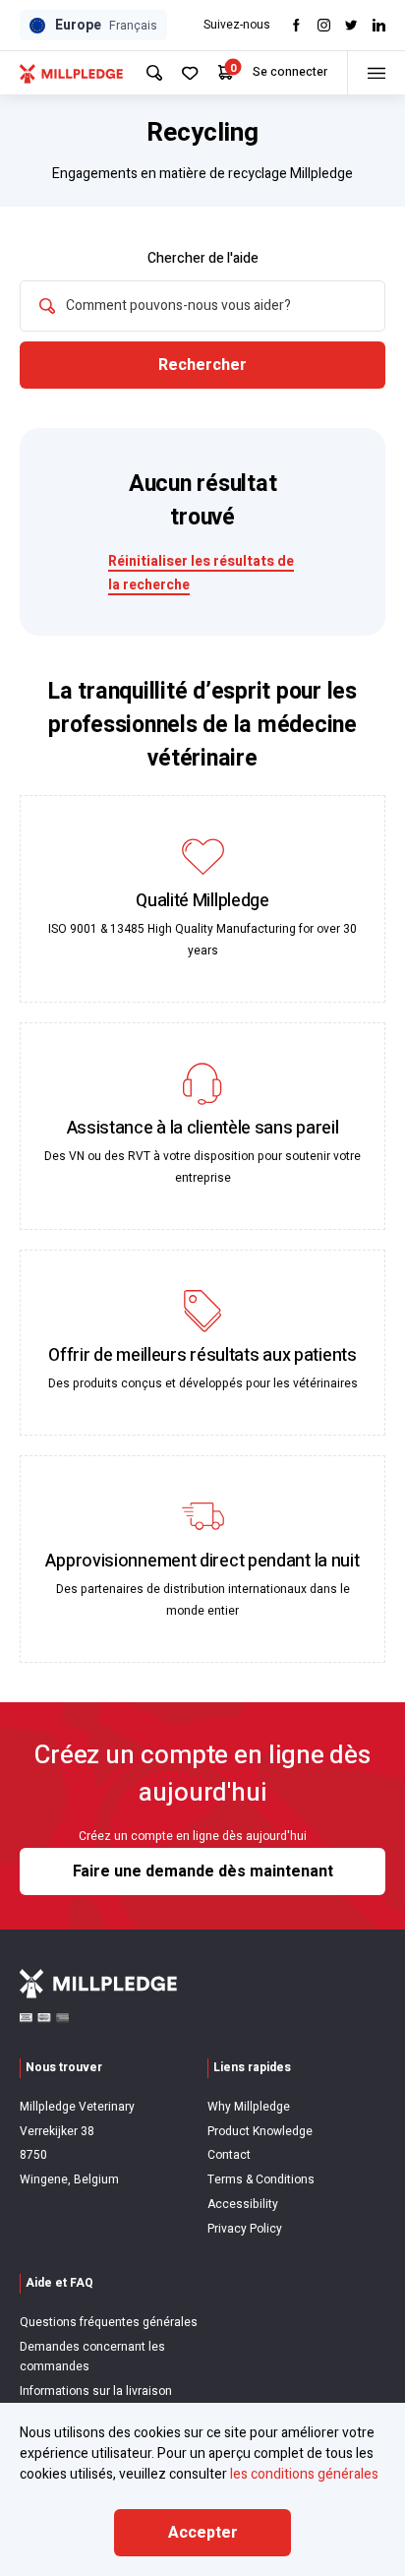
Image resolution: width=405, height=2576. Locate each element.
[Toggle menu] (376, 73)
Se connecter (290, 72)
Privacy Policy (245, 2229)
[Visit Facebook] (296, 25)
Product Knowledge (260, 2131)
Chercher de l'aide (203, 258)
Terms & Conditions (261, 2179)
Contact (229, 2155)
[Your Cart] (226, 72)
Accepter (203, 2533)
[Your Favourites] (190, 73)
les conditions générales (304, 2474)
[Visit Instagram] (324, 25)
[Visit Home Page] (71, 73)
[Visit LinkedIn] (379, 25)
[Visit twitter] (351, 25)
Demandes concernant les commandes (92, 2357)
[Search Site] (154, 73)
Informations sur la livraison (96, 2391)
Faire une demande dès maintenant (203, 1871)
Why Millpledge (249, 2107)
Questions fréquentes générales (109, 2322)
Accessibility (243, 2204)
